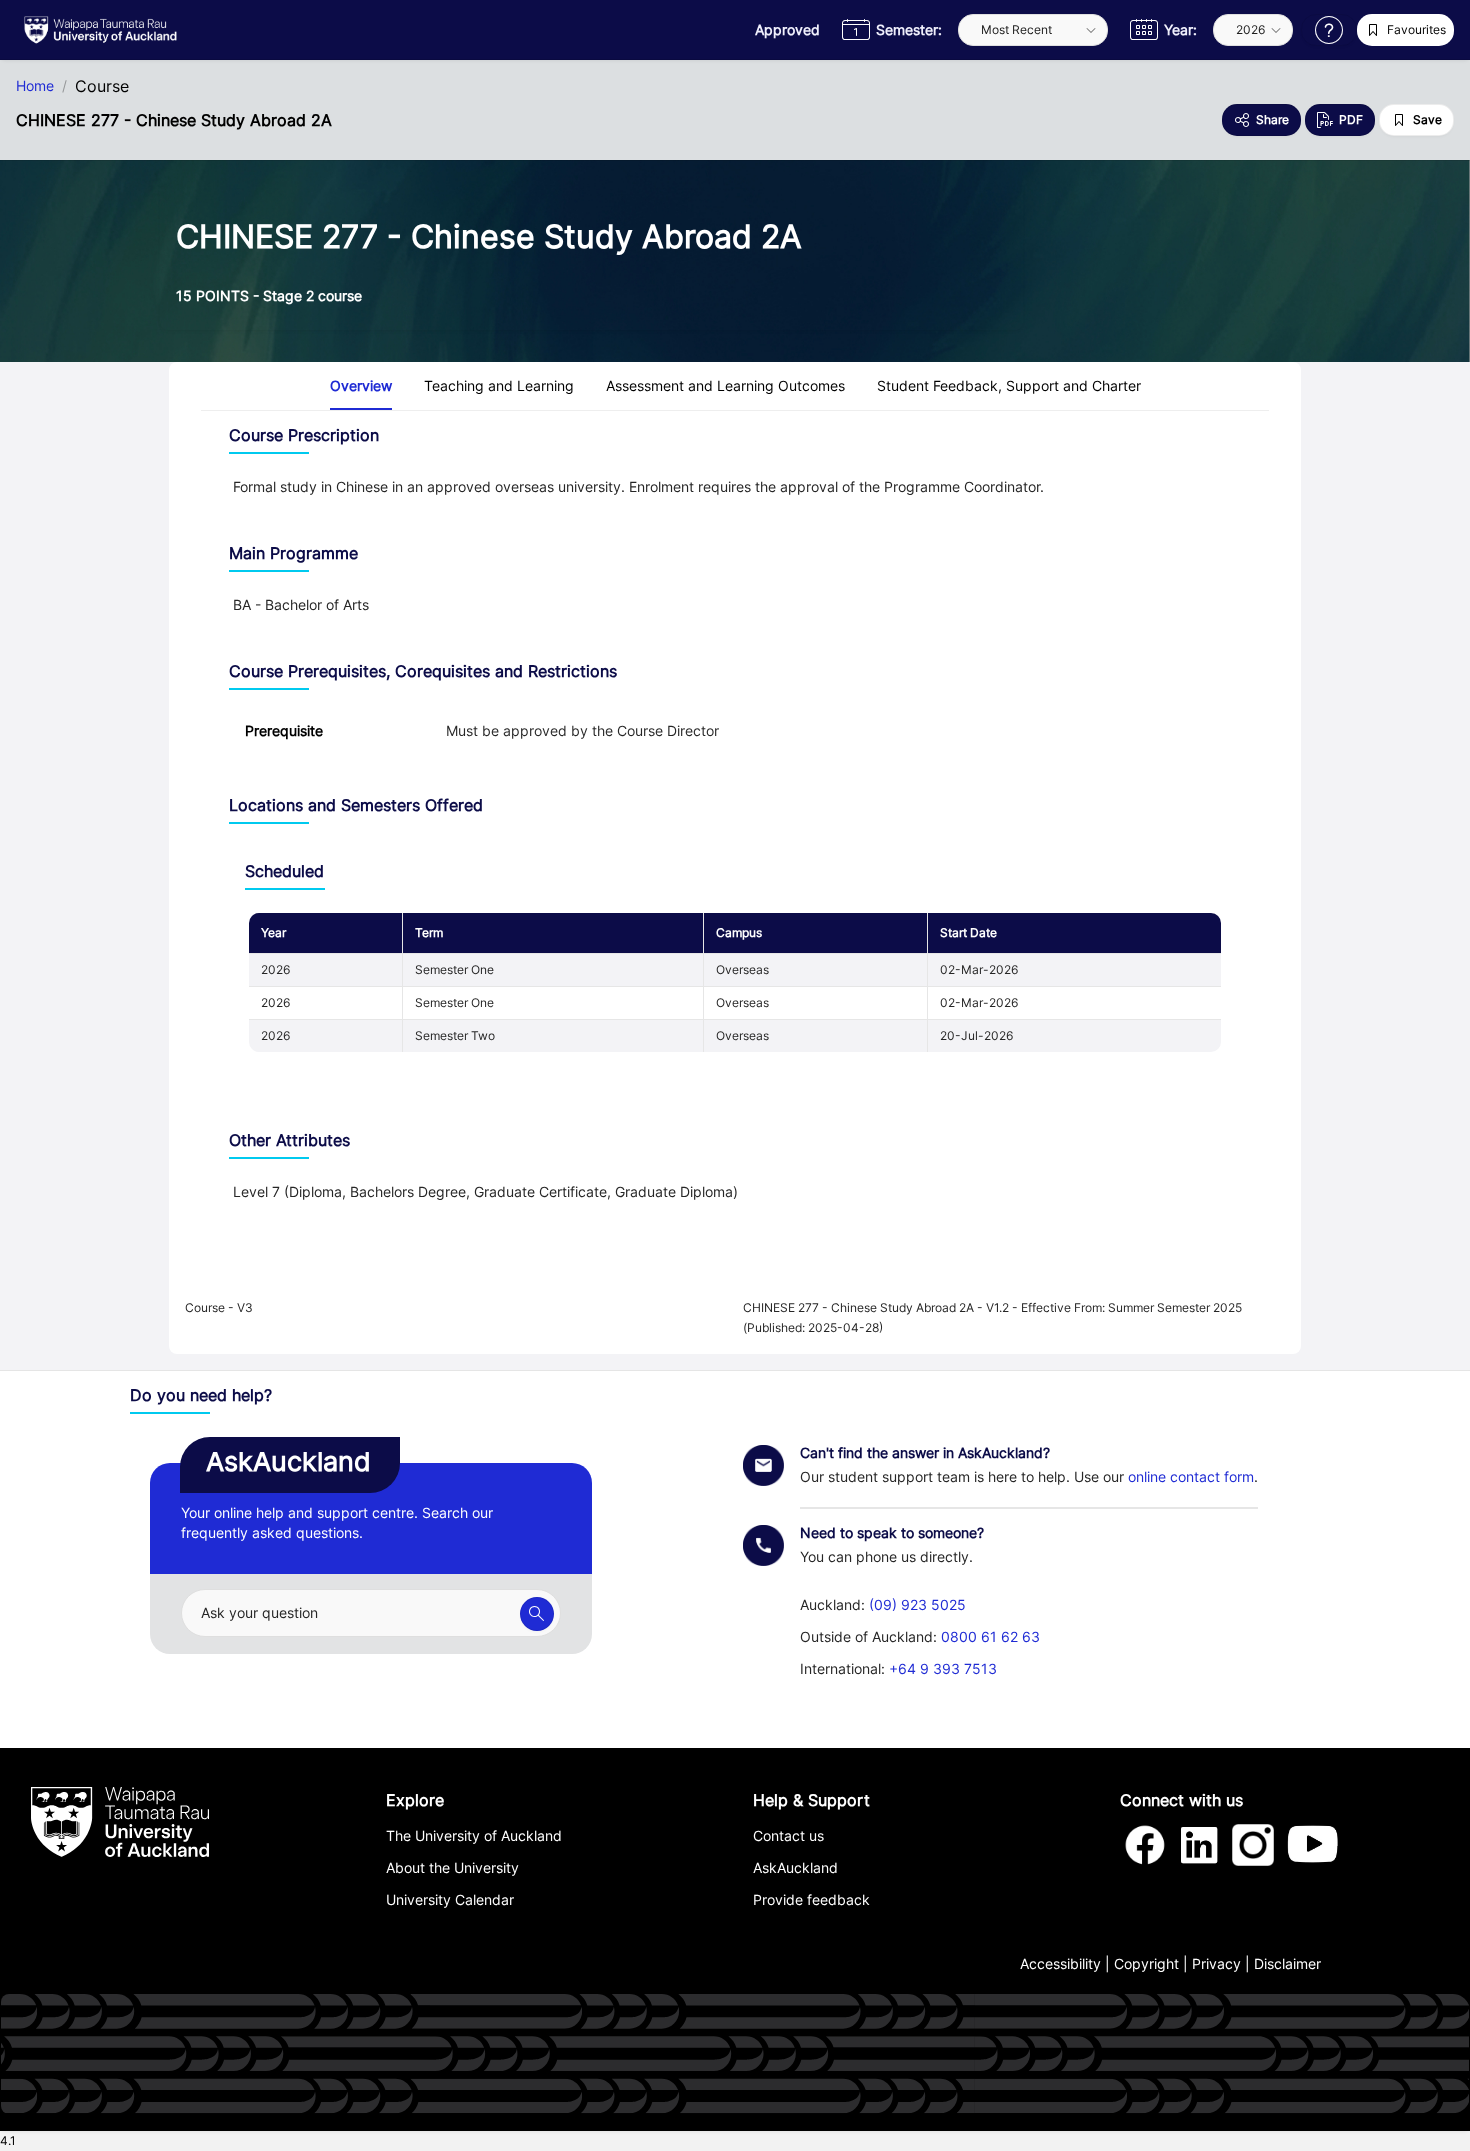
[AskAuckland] (537, 1614)
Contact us (788, 1835)
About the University (452, 1867)
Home (35, 86)
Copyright (1146, 1963)
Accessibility (1060, 1963)
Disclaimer (1287, 1963)
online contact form (1191, 1476)
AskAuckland (795, 1867)
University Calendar (450, 1899)
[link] (301, 604)
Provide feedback (811, 1899)
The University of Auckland (474, 1835)
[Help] (1329, 30)
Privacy (1216, 1963)
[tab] (361, 386)
